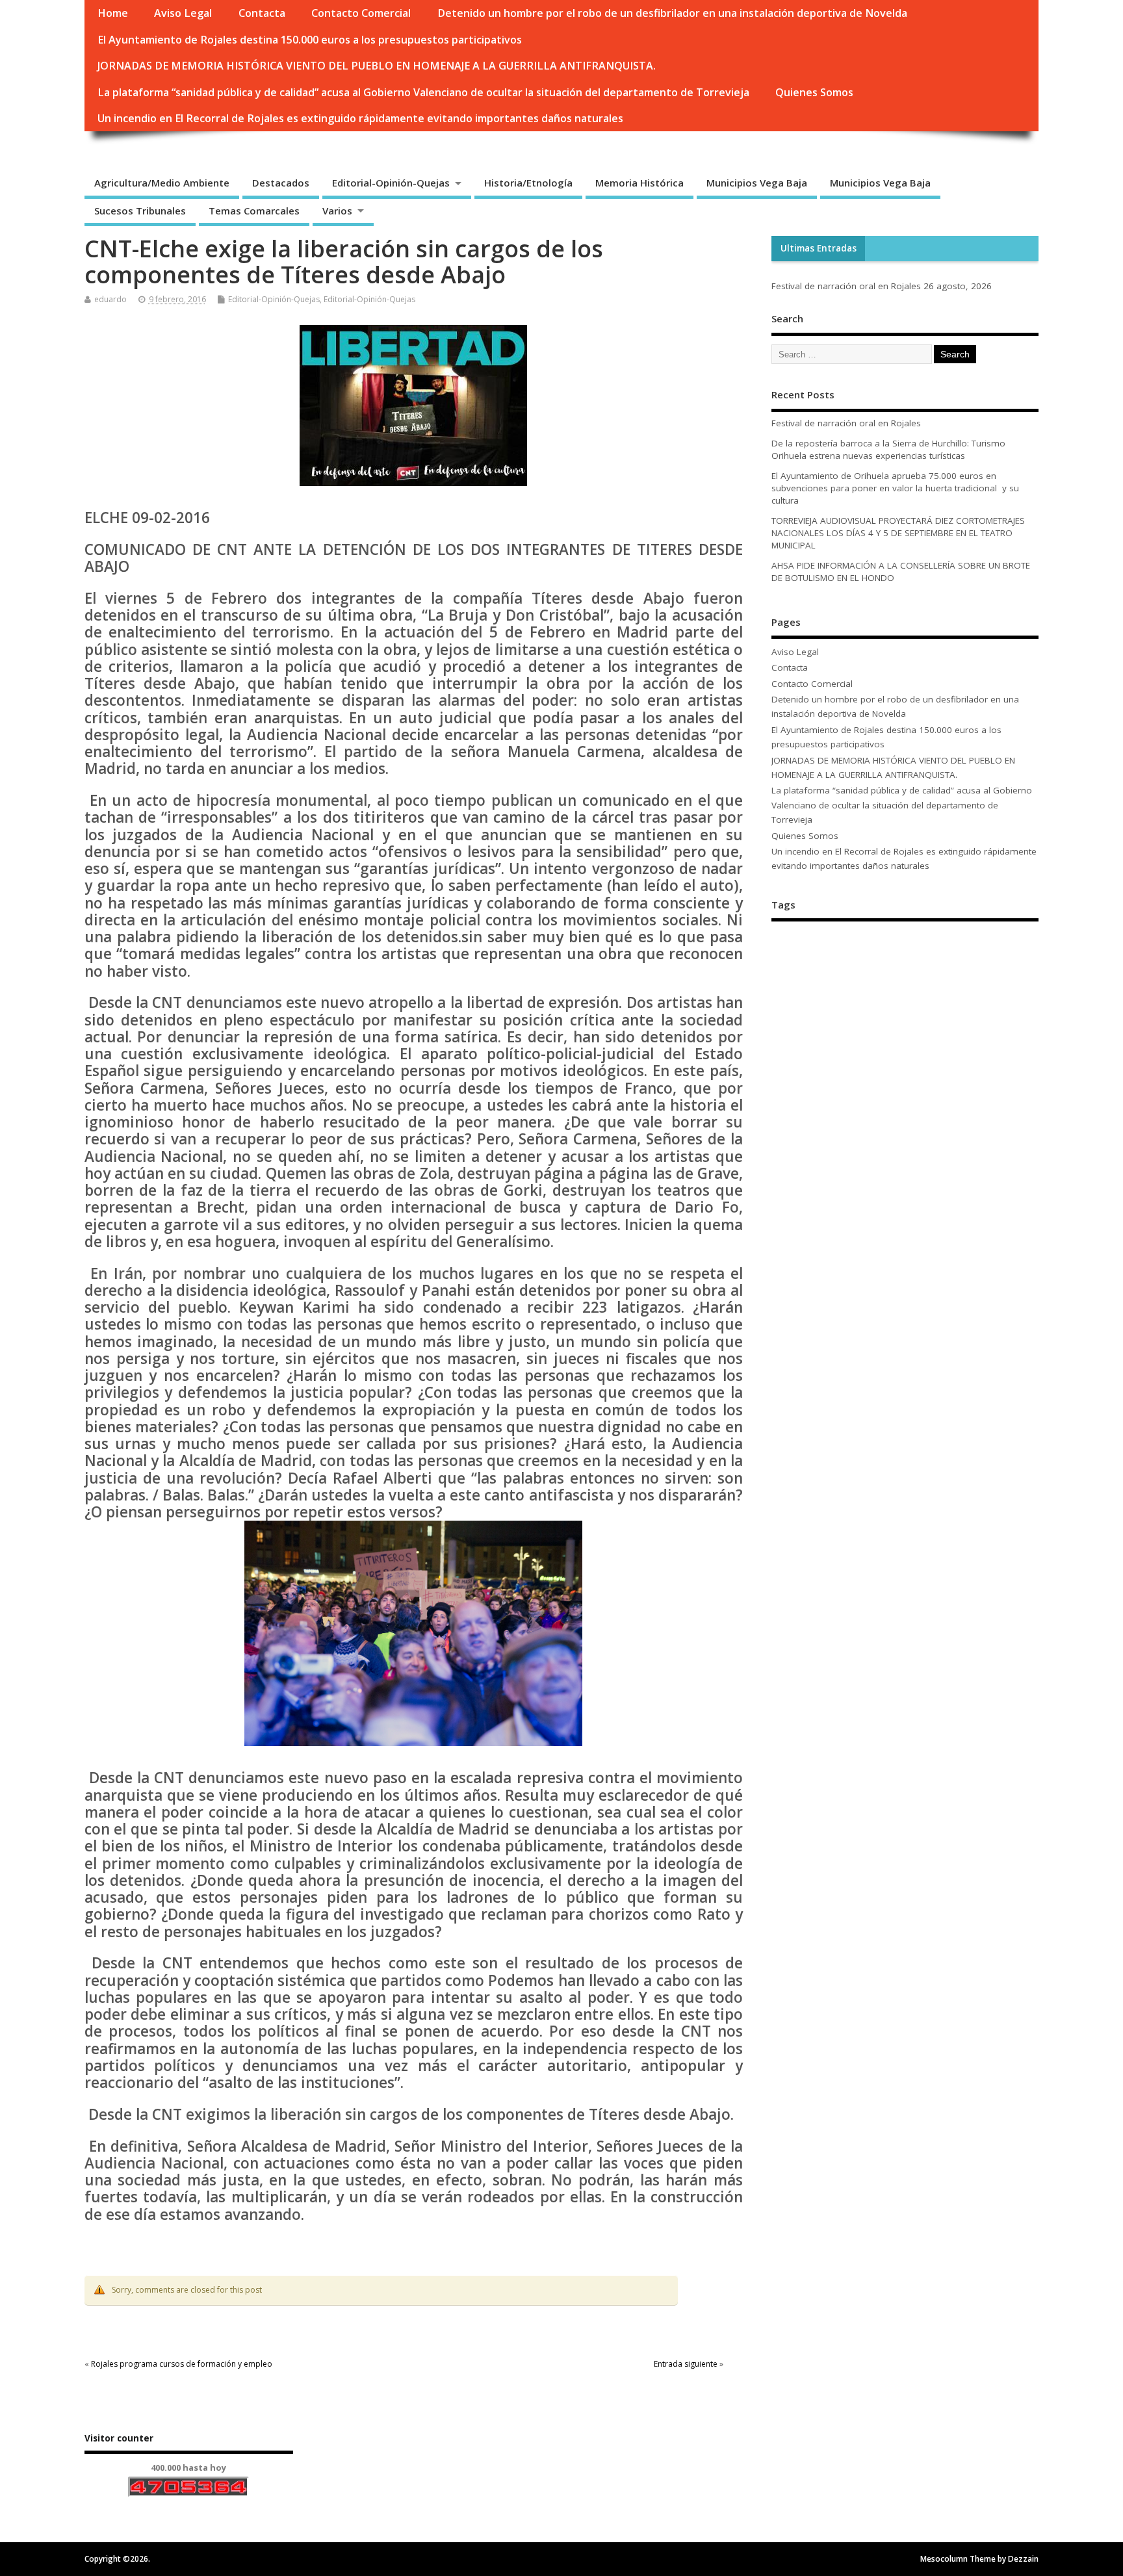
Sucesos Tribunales (140, 211)
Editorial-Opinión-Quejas (391, 183)
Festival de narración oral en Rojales (846, 286)
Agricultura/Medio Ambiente (162, 183)
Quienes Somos (814, 92)
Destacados (281, 183)
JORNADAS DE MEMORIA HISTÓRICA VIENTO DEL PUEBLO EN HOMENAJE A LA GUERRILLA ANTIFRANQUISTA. (377, 66)
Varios (337, 211)
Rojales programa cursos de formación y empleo (182, 2364)
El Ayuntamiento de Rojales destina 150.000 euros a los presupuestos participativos (310, 40)
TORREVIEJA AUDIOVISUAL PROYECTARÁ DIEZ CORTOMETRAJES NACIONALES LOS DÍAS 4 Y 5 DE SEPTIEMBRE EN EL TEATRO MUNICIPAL (898, 533)
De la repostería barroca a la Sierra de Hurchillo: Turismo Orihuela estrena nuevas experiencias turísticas (888, 449)
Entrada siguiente (686, 2364)
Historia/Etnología (528, 183)
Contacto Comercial (361, 13)
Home (113, 13)
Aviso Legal (183, 13)
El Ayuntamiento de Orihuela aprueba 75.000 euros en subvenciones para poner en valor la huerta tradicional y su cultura (895, 488)
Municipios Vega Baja (757, 183)
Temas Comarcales (254, 211)
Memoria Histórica (639, 183)
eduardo (110, 299)
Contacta (262, 13)
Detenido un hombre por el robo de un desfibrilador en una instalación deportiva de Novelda (672, 13)
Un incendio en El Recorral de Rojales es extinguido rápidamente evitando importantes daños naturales (360, 118)
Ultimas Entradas (819, 248)
